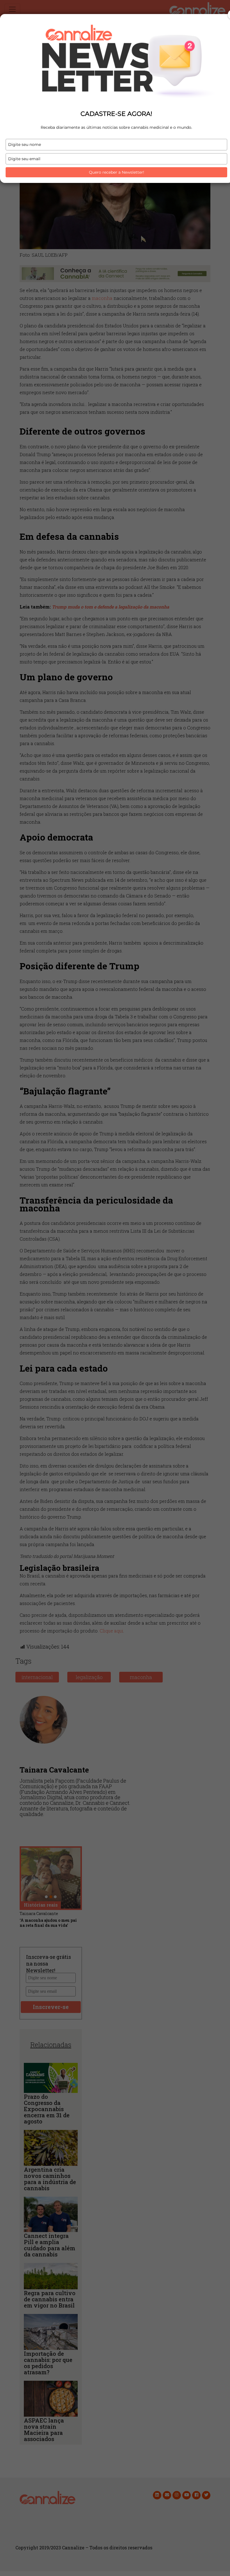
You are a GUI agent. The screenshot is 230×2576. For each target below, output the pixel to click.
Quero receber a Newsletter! (117, 172)
